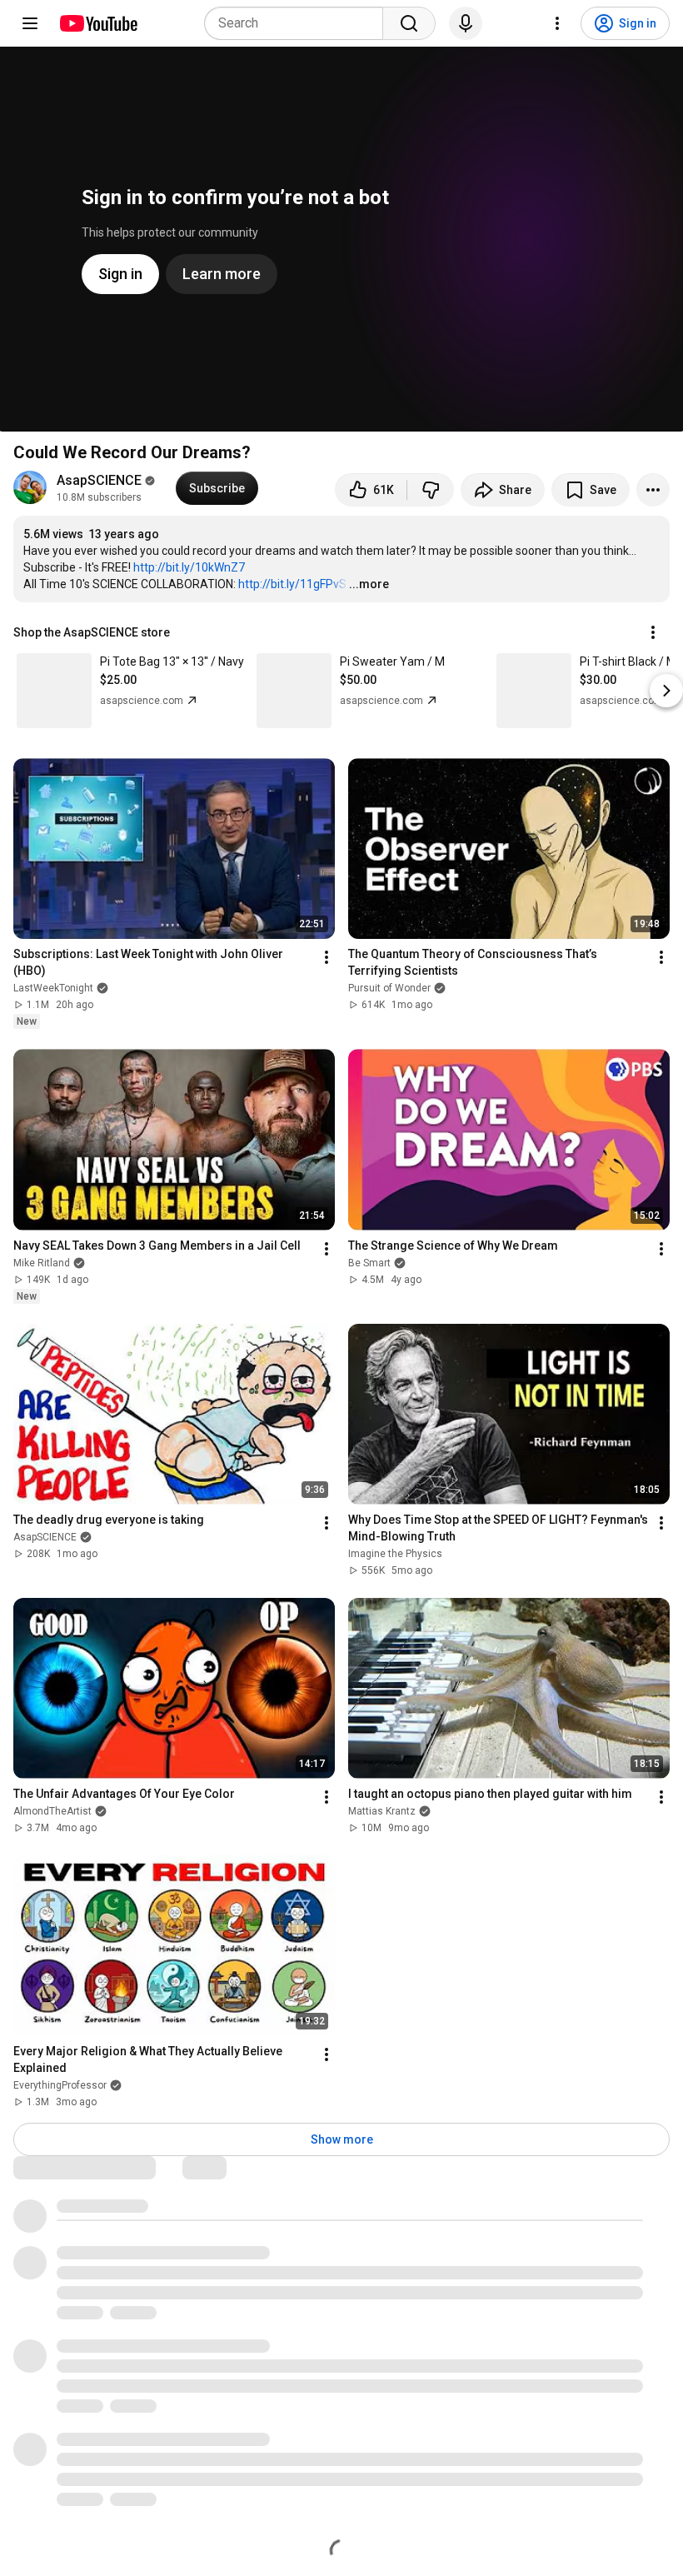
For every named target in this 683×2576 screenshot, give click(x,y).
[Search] (409, 23)
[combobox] (299, 23)
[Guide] (30, 23)
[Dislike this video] (431, 490)
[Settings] (557, 23)
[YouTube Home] (98, 23)
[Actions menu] (653, 632)
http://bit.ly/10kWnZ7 (189, 567)
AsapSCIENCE (99, 480)
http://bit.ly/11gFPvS (292, 584)
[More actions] (653, 490)
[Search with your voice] (466, 23)
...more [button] (369, 584)
